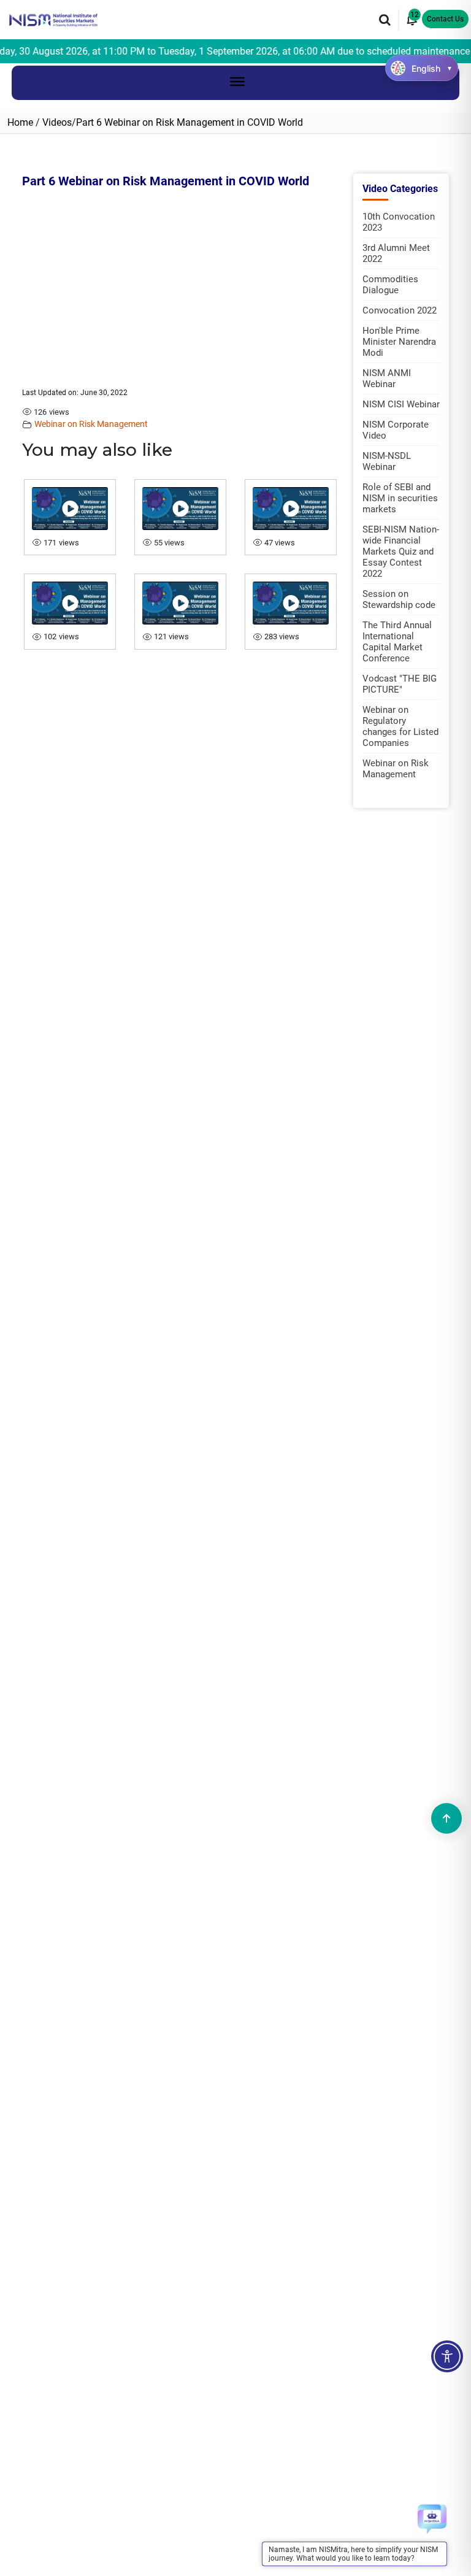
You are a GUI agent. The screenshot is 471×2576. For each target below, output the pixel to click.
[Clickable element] (53, 19)
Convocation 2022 (400, 310)
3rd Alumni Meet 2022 (396, 253)
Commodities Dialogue (390, 285)
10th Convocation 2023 (399, 222)
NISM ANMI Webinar (387, 379)
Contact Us (445, 19)
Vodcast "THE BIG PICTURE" (400, 684)
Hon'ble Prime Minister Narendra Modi (399, 342)
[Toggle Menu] (237, 81)
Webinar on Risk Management (91, 424)
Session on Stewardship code (399, 599)
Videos (57, 122)
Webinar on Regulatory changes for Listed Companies (400, 726)
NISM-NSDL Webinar (387, 461)
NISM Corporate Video (396, 430)
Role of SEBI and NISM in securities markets (400, 498)
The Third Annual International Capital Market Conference (397, 642)
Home (20, 122)
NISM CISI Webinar (401, 404)
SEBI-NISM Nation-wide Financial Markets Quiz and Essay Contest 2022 (401, 552)
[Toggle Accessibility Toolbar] (447, 2356)
